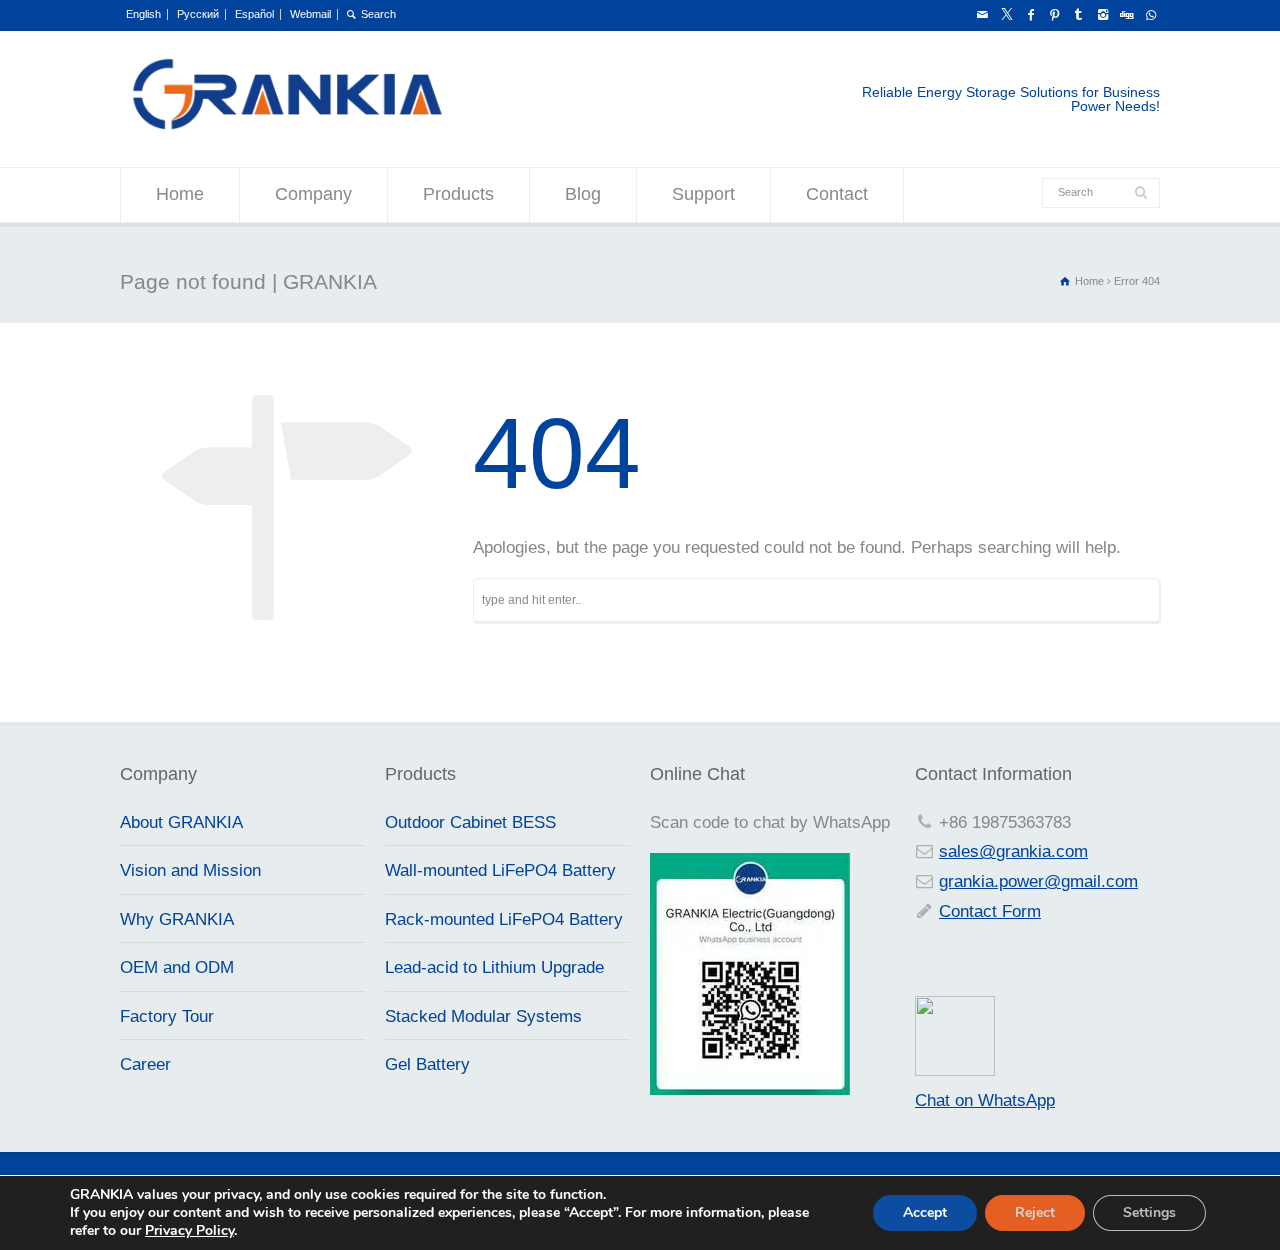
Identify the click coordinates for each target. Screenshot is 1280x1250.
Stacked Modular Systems (483, 1016)
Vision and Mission (190, 870)
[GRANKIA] (286, 126)
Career (145, 1064)
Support (703, 194)
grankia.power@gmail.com (1038, 881)
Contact (837, 194)
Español (254, 14)
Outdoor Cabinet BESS (470, 822)
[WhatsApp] (1150, 15)
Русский (198, 14)
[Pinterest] (1054, 15)
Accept (925, 1212)
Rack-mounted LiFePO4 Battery (504, 919)
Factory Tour (167, 1016)
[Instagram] (1102, 15)
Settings (1149, 1212)
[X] (1006, 15)
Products (458, 194)
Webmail (310, 14)
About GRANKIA (181, 822)
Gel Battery (427, 1064)
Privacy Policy (189, 1230)
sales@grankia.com (1013, 851)
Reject (1035, 1212)
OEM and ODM (177, 967)
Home (180, 194)
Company (313, 194)
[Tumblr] (1078, 15)
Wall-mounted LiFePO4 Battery (500, 870)
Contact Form (990, 911)
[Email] (982, 15)
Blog (583, 194)
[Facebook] (1030, 15)
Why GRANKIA (177, 919)
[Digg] (1126, 15)
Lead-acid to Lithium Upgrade (494, 967)
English (143, 14)
